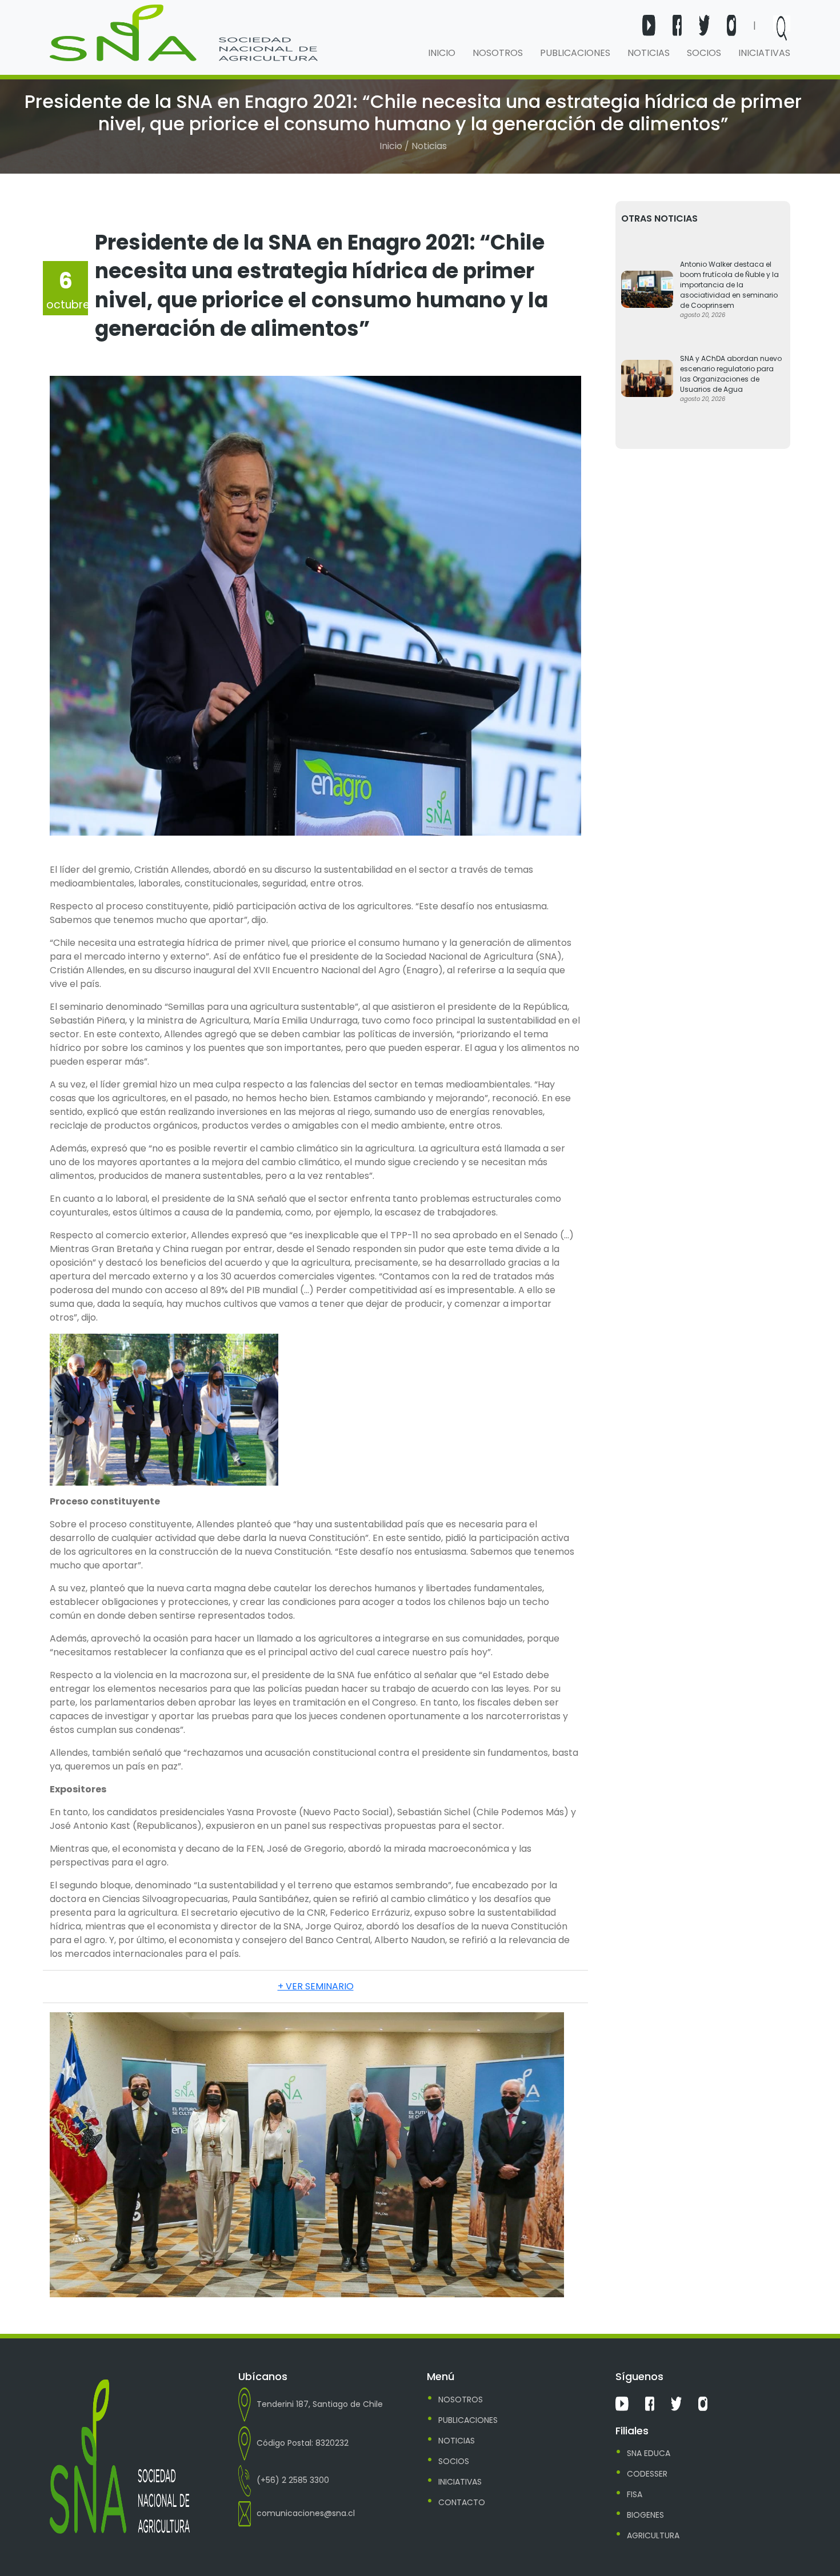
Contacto (462, 2502)
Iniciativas (764, 53)
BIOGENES (645, 2515)
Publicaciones (575, 53)
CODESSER (647, 2474)
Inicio (442, 53)
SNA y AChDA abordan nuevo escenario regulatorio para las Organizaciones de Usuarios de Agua (731, 374)
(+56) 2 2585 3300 (293, 2480)
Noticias (649, 53)
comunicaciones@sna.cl (306, 2513)
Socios (704, 53)
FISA (635, 2494)
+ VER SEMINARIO (316, 1986)
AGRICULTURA (653, 2535)
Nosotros (498, 53)
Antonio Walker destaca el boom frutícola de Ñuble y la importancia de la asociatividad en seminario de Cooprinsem (729, 285)
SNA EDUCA (649, 2453)
